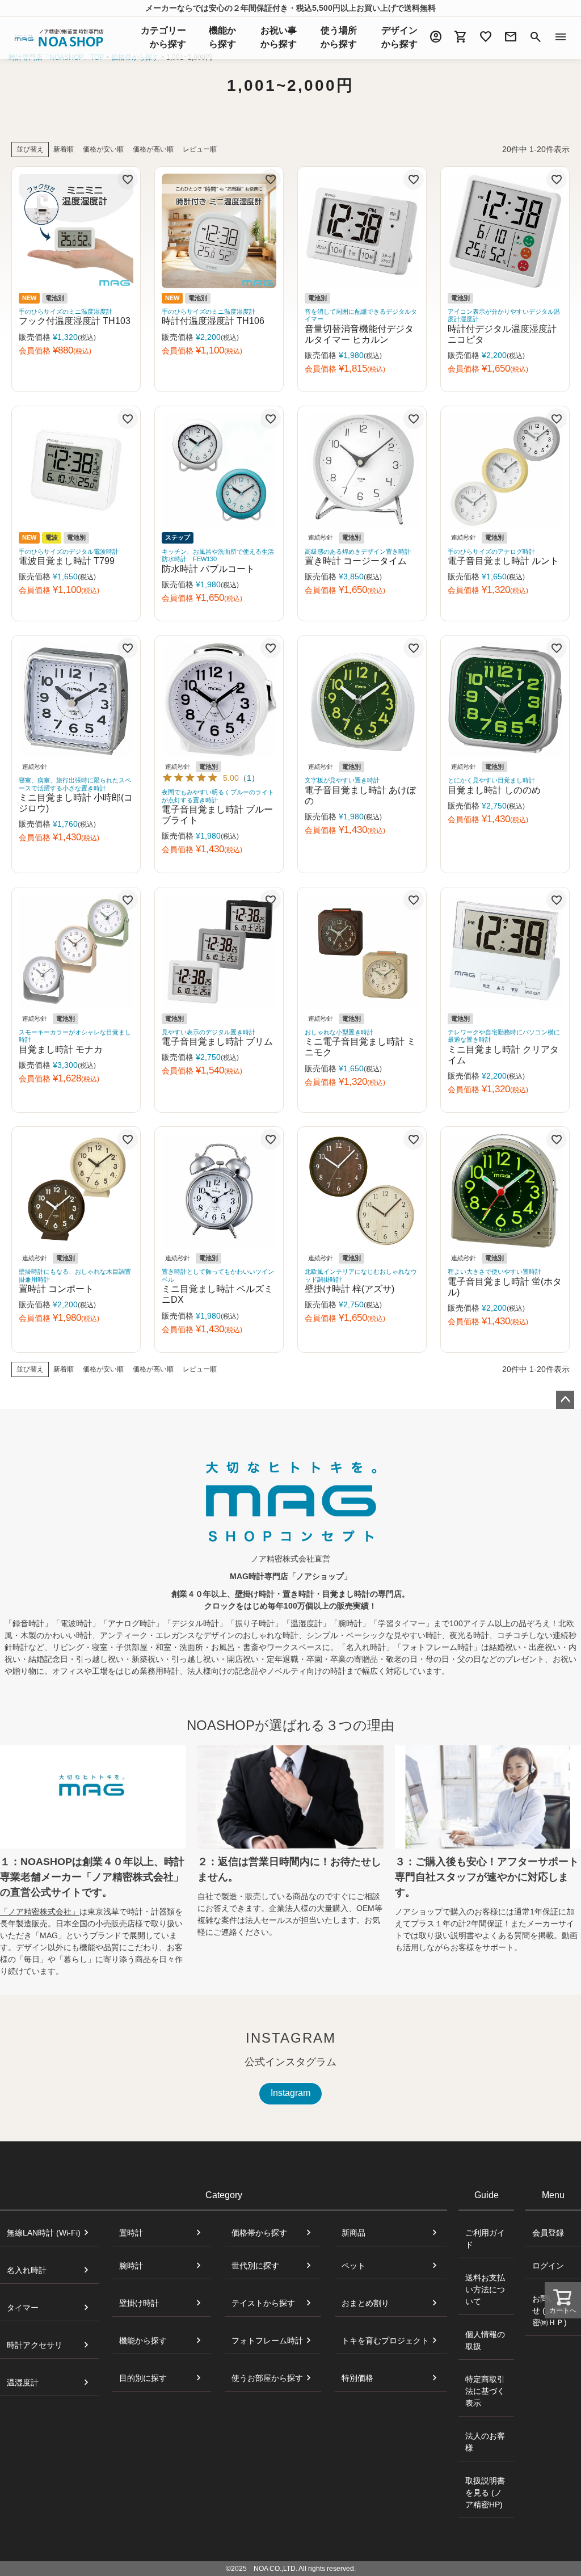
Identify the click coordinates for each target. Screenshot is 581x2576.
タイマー (23, 2308)
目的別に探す (143, 2378)
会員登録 (548, 2233)
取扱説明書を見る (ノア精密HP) (485, 2493)
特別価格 (357, 2378)
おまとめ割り (365, 2303)
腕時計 (131, 2266)
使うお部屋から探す (267, 2378)
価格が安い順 (103, 149)
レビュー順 (200, 149)
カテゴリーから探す (163, 37)
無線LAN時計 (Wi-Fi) (44, 2233)
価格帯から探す (259, 2233)
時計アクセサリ (35, 2345)
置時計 (131, 2233)
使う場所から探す (339, 37)
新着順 (64, 149)
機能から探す (143, 2341)
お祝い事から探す (279, 37)
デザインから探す (399, 37)
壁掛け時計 (139, 2303)
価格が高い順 (153, 149)
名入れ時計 (27, 2270)
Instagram (290, 2093)
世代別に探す (255, 2266)
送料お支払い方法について (485, 2289)
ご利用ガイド (485, 2239)
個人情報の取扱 (485, 2340)
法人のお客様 (485, 2442)
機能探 (222, 37)
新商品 (353, 2233)
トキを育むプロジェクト (385, 2341)
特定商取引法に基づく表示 (485, 2391)
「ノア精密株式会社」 (40, 1912)
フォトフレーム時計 (267, 2341)
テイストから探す (263, 2303)
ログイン (548, 2266)
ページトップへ (565, 1400)
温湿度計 (23, 2383)
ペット (353, 2266)
